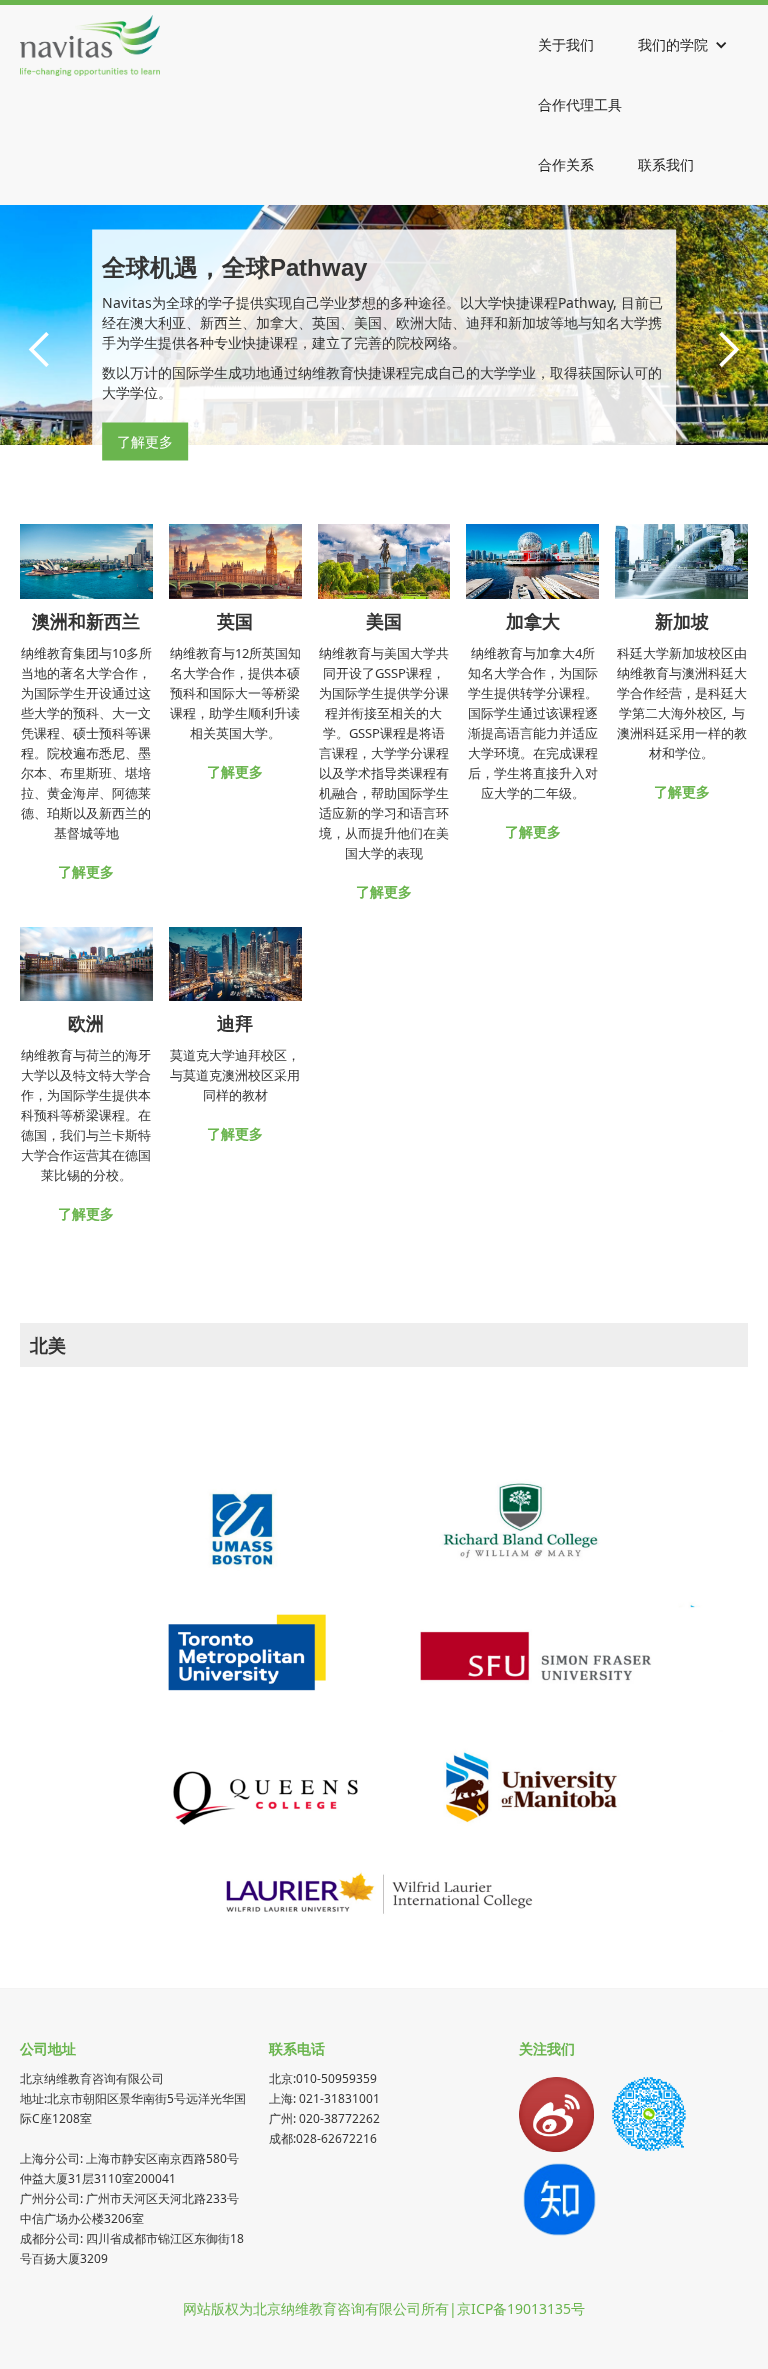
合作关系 (566, 164)
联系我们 (666, 164)
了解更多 (145, 440)
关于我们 (566, 44)
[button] (683, 45)
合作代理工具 (580, 104)
